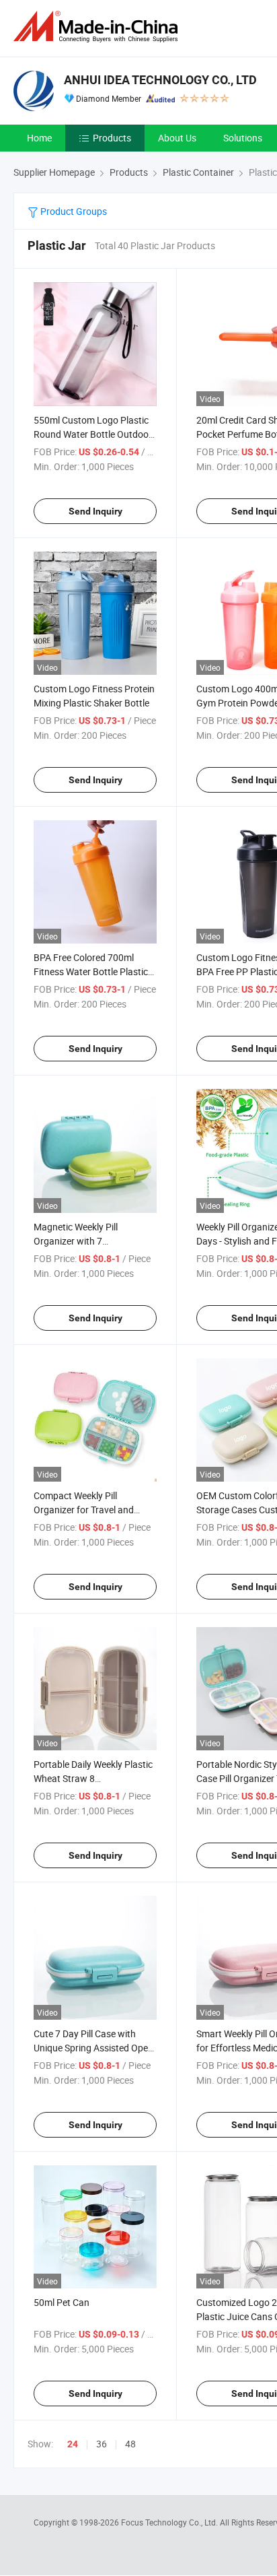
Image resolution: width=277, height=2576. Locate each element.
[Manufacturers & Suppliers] (98, 27)
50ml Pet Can (62, 2302)
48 (130, 2444)
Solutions (243, 138)
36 (102, 2444)
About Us (177, 138)
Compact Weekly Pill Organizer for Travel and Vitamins (84, 1510)
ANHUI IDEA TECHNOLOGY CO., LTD (160, 80)
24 (73, 2444)
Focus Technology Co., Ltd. (170, 2522)
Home (39, 138)
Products (112, 138)
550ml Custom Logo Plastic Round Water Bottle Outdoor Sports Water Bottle (93, 434)
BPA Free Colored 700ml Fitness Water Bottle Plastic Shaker (91, 971)
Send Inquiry (95, 511)
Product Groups (73, 211)
